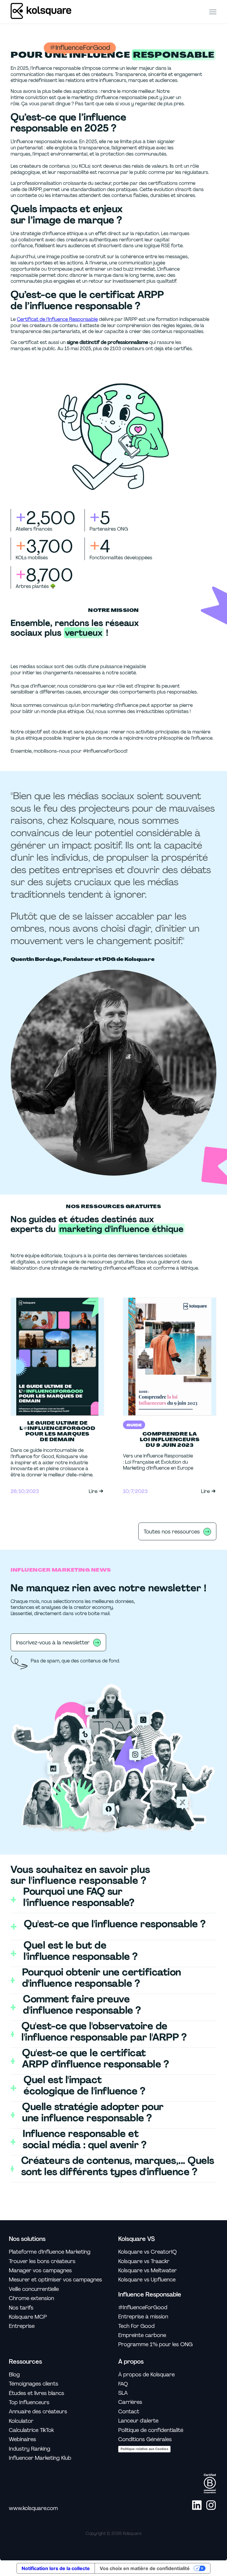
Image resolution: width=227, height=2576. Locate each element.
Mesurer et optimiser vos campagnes (55, 2280)
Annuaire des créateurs (38, 2412)
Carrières (130, 2402)
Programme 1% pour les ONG (155, 2345)
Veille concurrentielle (34, 2289)
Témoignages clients (34, 2384)
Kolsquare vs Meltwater (147, 2271)
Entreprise (22, 2326)
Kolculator (21, 2421)
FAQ (123, 2384)
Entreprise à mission (143, 2317)
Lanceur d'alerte (138, 2421)
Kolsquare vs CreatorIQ (147, 2252)
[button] (213, 12)
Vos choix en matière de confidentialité (145, 2568)
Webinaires (22, 2440)
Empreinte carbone (142, 2335)
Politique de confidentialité (151, 2430)
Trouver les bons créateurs (42, 2261)
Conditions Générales (145, 2440)
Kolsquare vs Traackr (144, 2261)
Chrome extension (31, 2298)
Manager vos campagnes (40, 2271)
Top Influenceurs (29, 2403)
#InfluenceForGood (143, 2308)
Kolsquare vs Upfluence (147, 2280)
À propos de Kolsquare (146, 2375)
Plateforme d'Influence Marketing (50, 2252)
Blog (14, 2375)
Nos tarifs (21, 2308)
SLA (123, 2393)
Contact (129, 2412)
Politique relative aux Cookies (144, 2449)
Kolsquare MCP (28, 2317)
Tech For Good (136, 2326)
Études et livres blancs (37, 2393)
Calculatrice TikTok (31, 2430)
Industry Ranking (30, 2449)
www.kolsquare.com (33, 2508)
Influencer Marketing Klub (40, 2458)
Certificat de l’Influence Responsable (57, 319)
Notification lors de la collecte (56, 2568)
